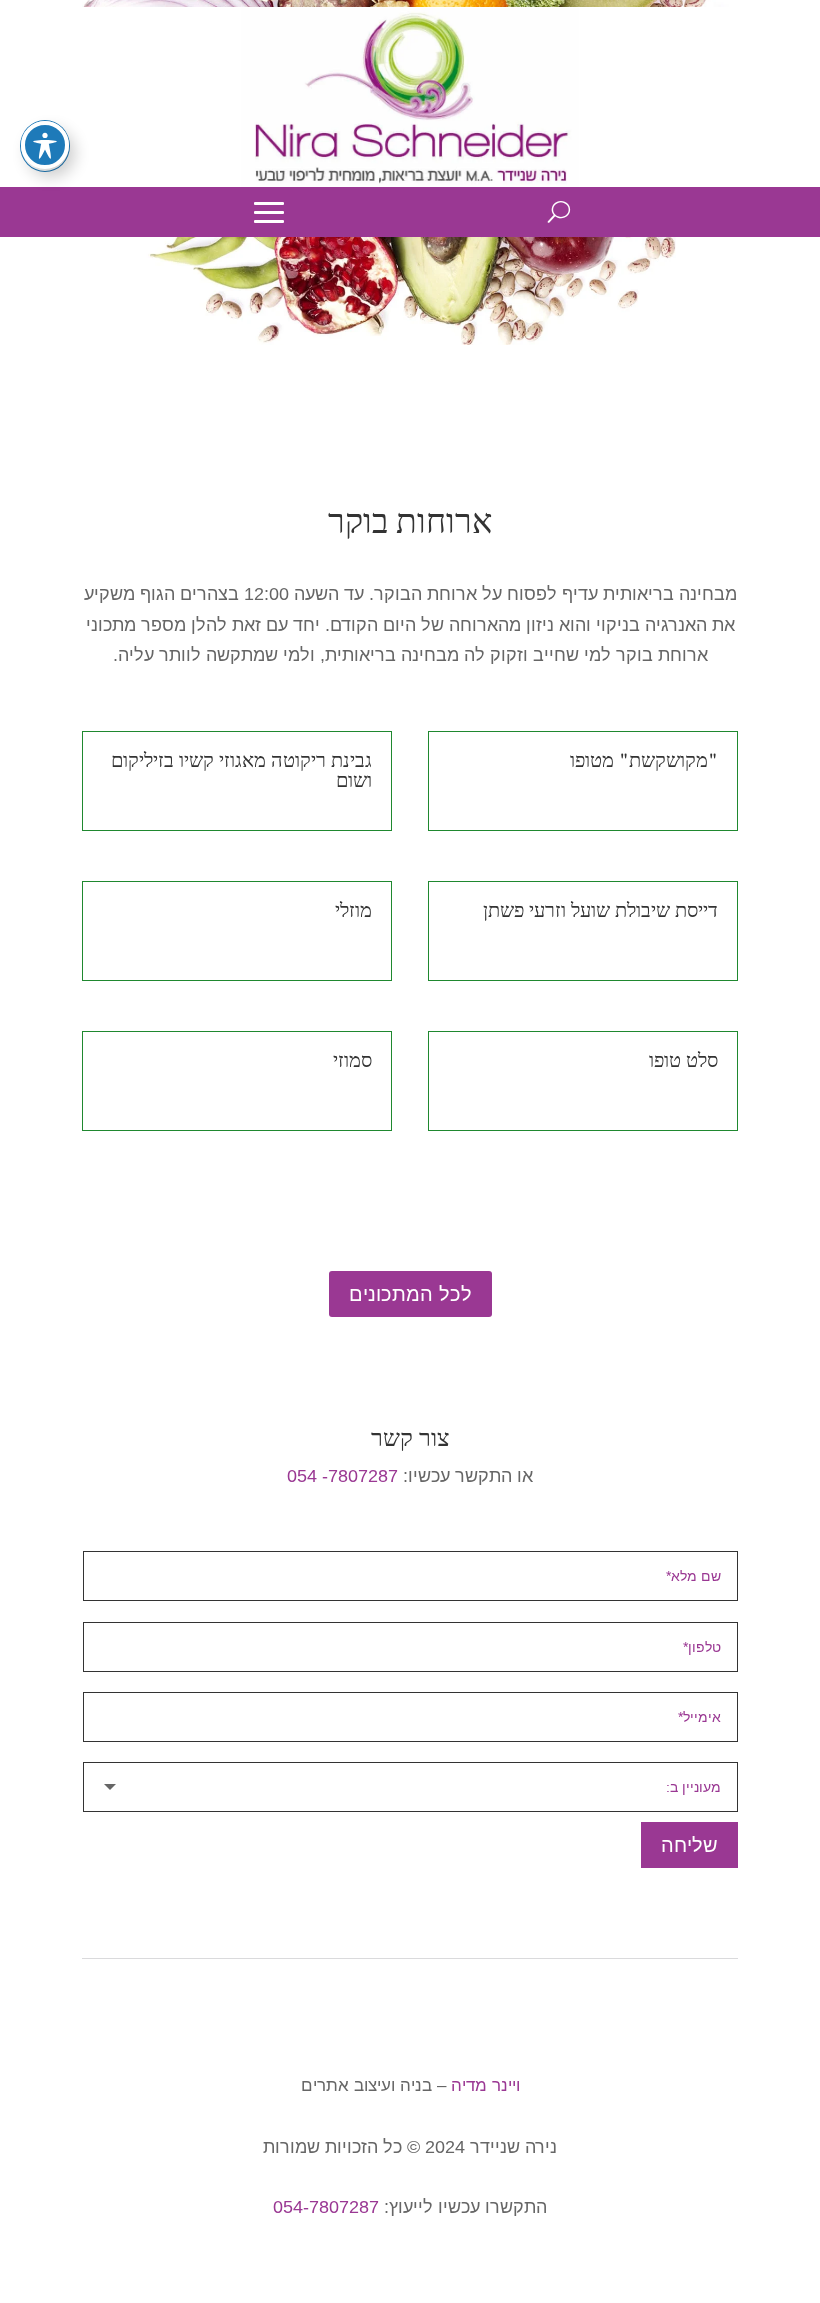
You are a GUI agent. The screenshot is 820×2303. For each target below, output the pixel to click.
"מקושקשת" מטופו (644, 761)
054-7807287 (326, 2207)
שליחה (689, 1845)
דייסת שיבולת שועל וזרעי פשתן (600, 911)
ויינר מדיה (485, 2085)
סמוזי (352, 1061)
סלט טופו (683, 1061)
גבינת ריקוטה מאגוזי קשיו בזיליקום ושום (241, 771)
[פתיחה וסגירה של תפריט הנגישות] (45, 145)
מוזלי (353, 911)
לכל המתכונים (410, 1294)
